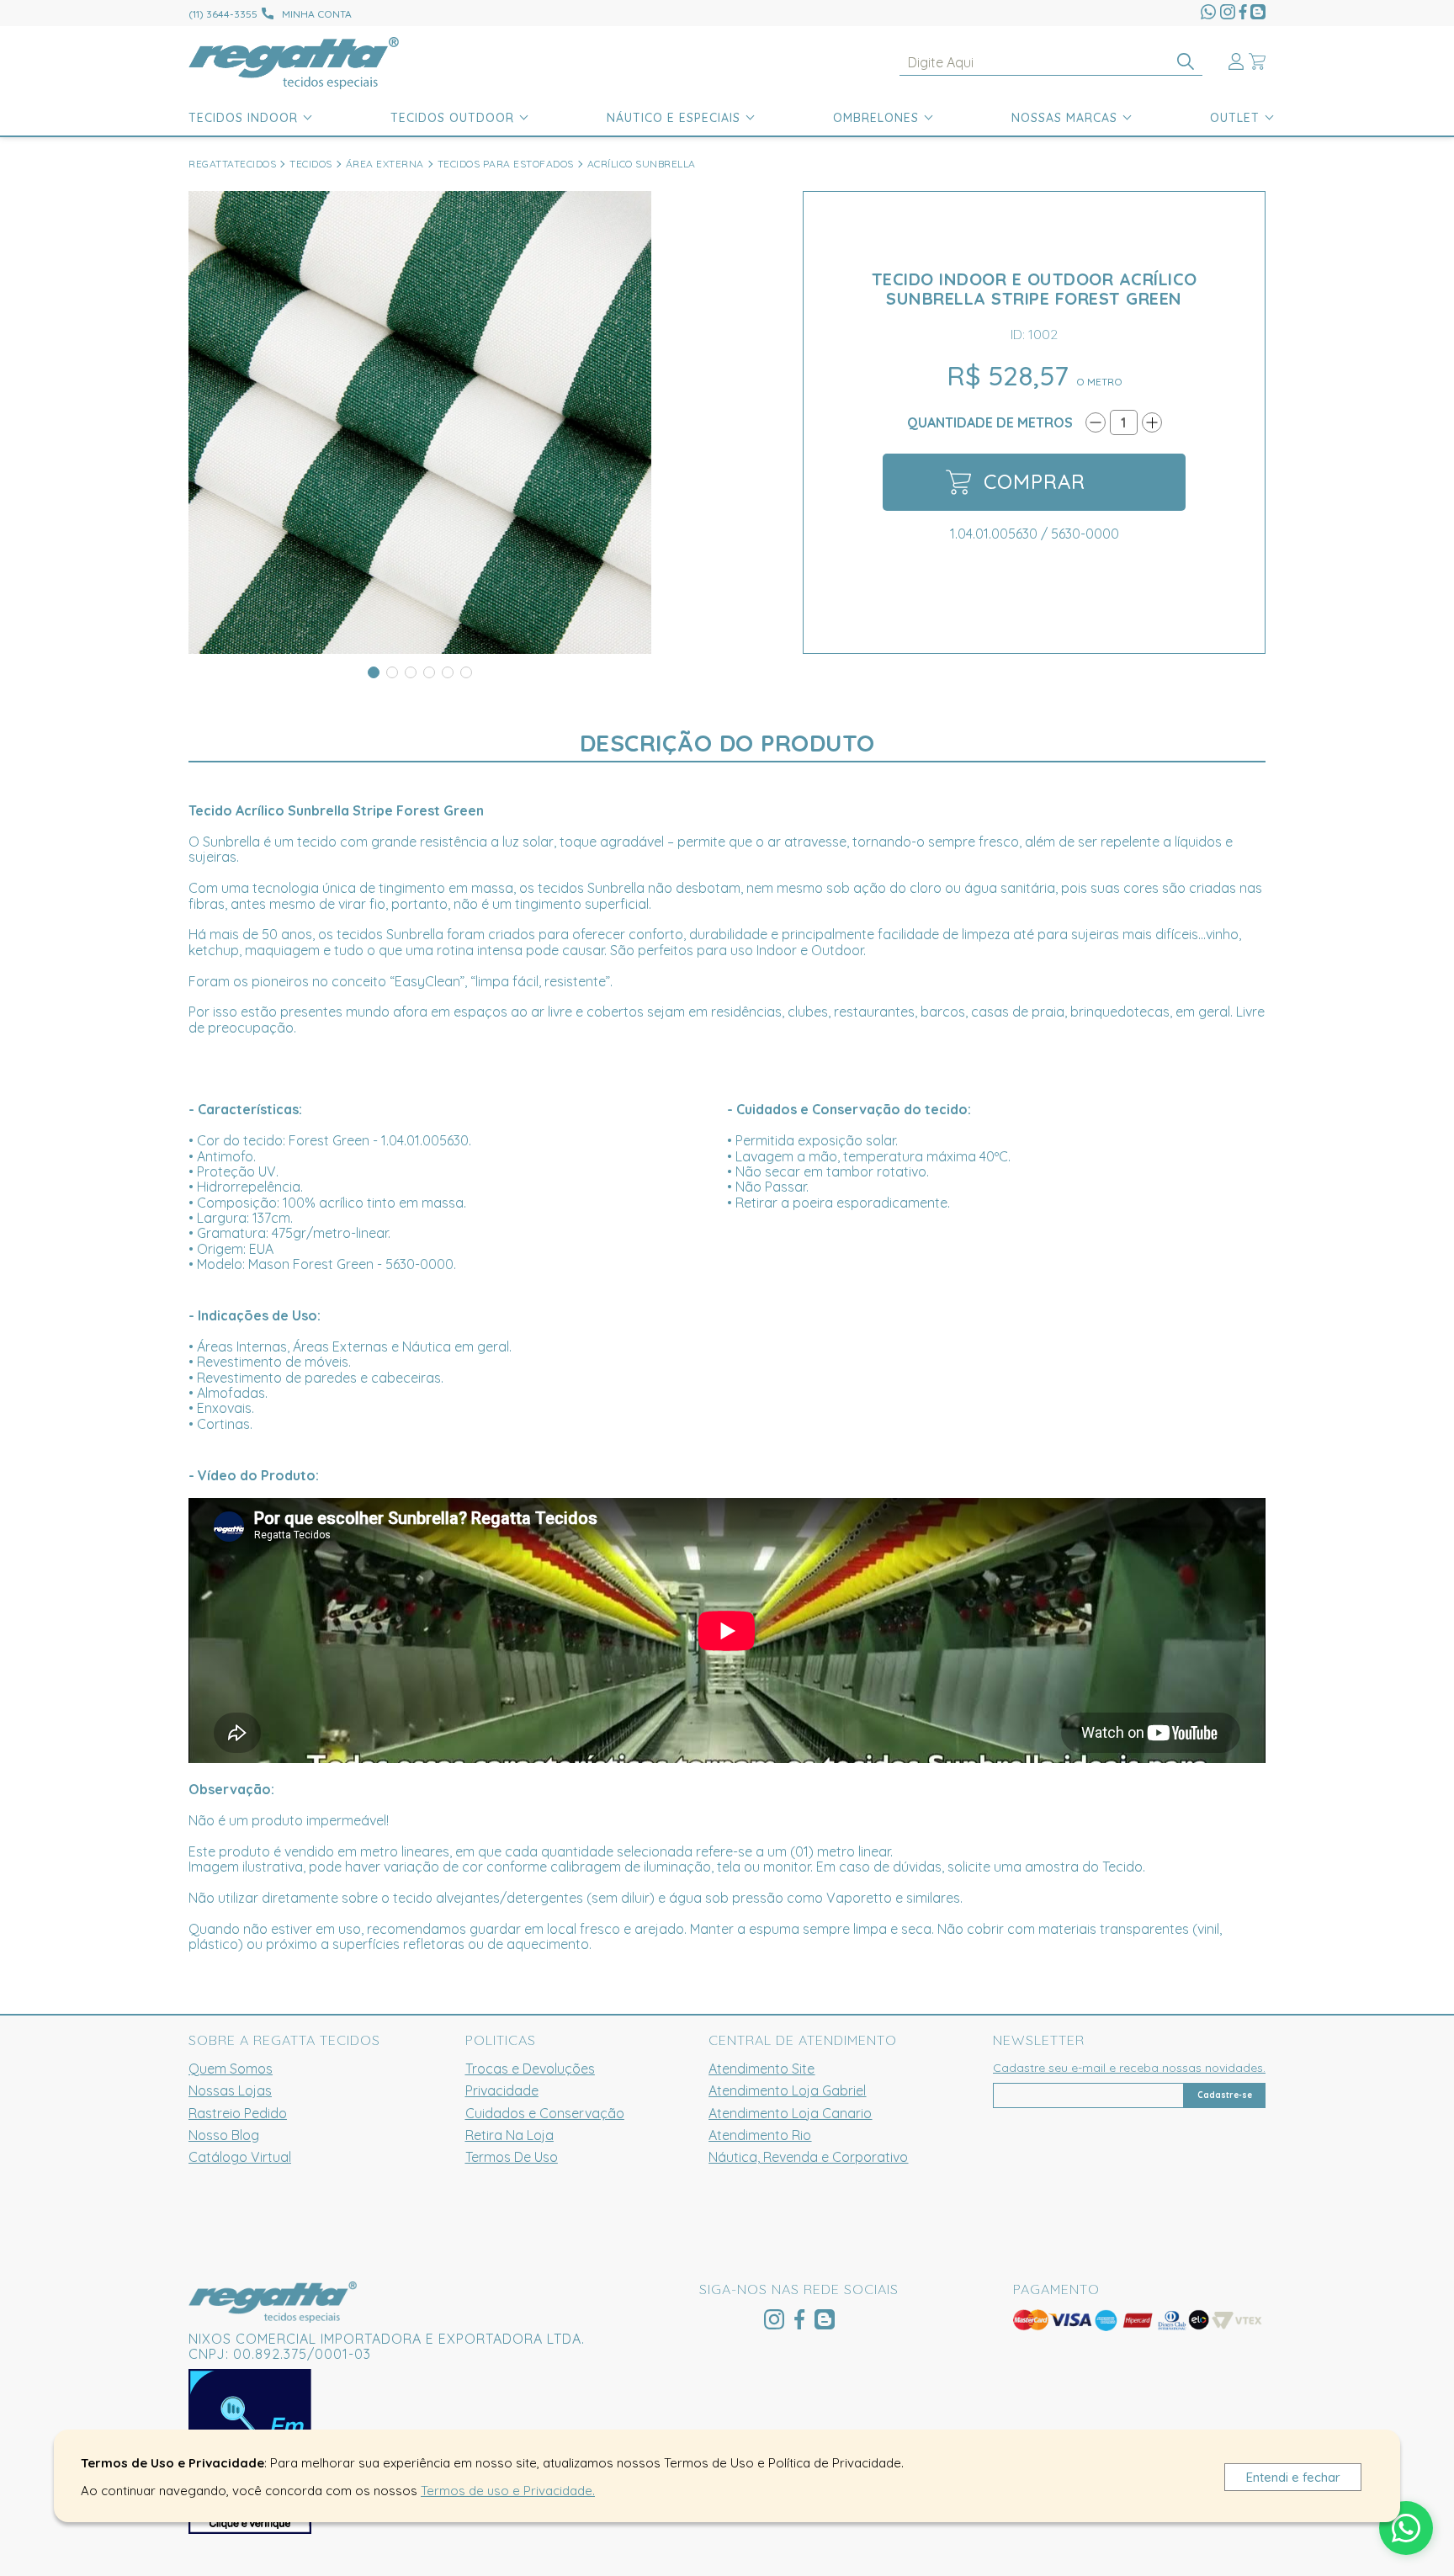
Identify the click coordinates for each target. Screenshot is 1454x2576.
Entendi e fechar (1293, 2477)
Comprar (1035, 481)
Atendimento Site (761, 2069)
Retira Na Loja (509, 2135)
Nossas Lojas (230, 2090)
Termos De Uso (512, 2157)
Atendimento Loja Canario (790, 2113)
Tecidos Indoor (243, 118)
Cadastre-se (1225, 2095)
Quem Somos (231, 2069)
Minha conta (317, 14)
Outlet (1235, 118)
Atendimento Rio (760, 2135)
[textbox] (1051, 63)
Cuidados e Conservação (545, 2113)
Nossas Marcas (1064, 118)
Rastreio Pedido (238, 2113)
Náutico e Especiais (674, 118)
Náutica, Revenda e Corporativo (808, 2157)
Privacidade (502, 2090)
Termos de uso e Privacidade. (508, 2491)
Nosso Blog (224, 2135)
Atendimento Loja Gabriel (787, 2090)
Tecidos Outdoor (452, 118)
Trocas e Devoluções (530, 2069)
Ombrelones (876, 118)
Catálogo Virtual (240, 2157)
